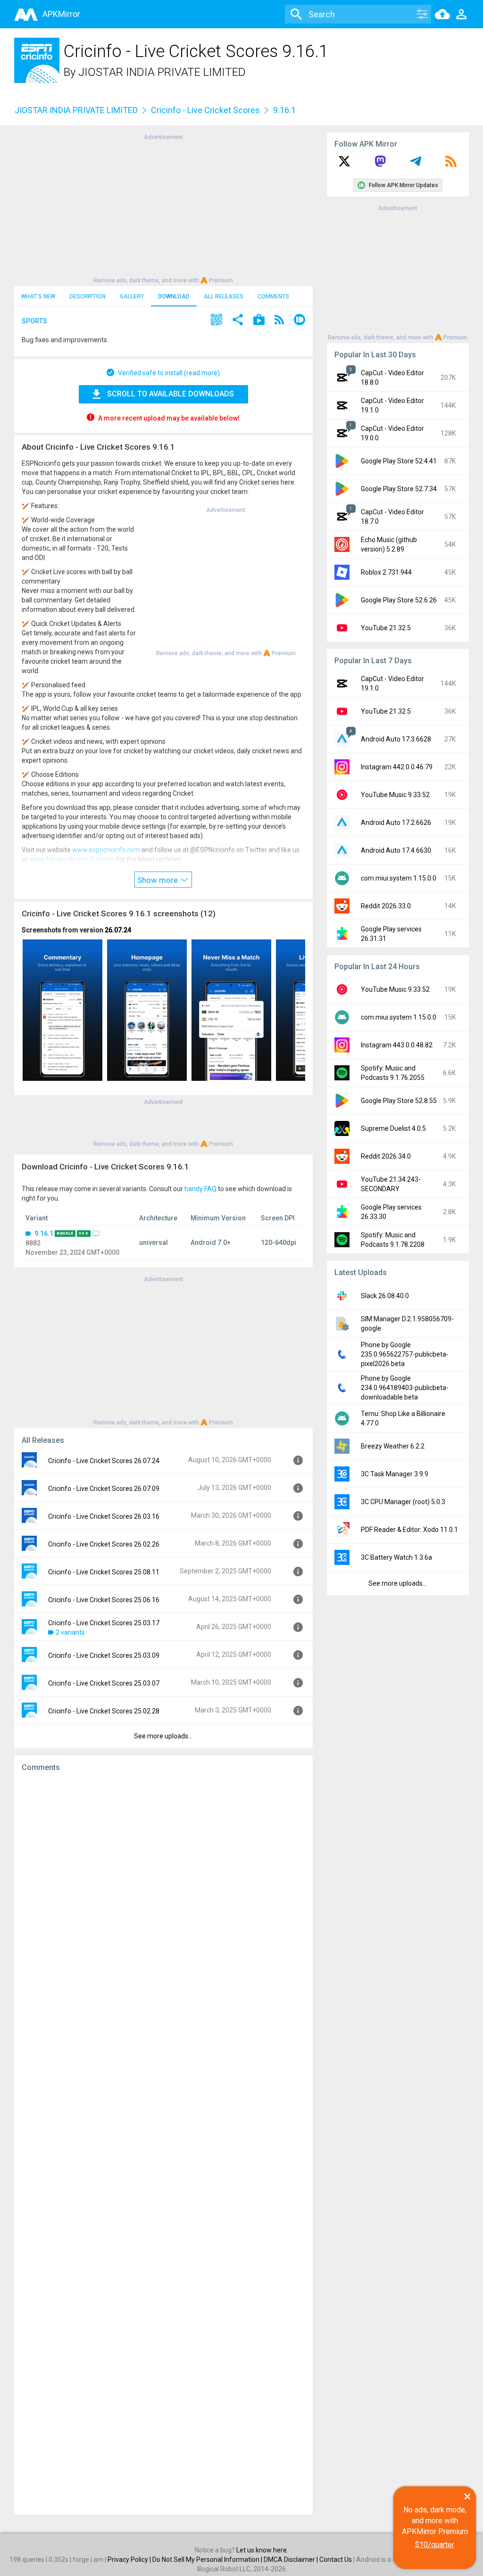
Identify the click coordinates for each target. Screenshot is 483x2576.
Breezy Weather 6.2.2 (393, 1446)
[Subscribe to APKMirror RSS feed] (451, 165)
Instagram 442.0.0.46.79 (397, 767)
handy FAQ (200, 1189)
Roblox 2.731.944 (386, 572)
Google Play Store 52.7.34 (399, 489)
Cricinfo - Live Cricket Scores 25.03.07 (104, 1683)
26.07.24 (118, 930)
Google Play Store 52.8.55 (399, 1101)
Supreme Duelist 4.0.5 (393, 1128)
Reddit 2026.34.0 (386, 1156)
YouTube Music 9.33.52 (395, 795)
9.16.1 (44, 1234)
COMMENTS (273, 296)
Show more (158, 880)
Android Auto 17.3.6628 (396, 739)
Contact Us (336, 2560)
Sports (34, 321)
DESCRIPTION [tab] (87, 296)
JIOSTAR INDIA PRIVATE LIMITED (162, 72)
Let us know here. (262, 2550)
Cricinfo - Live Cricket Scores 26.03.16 (104, 1516)
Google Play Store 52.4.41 (399, 461)
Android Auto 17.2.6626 (396, 823)
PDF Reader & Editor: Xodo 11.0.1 (409, 1530)
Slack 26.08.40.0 (385, 1296)
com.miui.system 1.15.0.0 (399, 878)
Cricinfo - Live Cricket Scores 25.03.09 (104, 1655)
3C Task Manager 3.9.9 (395, 1474)
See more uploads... (163, 1736)
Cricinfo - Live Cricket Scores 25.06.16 (104, 1600)
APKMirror (61, 14)
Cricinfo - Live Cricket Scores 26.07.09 (104, 1489)
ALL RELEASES (224, 296)
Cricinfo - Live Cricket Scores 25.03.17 (104, 1623)
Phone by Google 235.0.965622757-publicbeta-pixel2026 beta (405, 1354)
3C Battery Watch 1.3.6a (396, 1557)
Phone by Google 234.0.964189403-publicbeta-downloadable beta (405, 1388)
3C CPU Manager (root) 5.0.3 (403, 1502)
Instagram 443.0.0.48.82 (397, 1045)
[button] (217, 321)
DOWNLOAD (174, 296)
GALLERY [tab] (132, 296)
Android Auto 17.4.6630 (396, 850)
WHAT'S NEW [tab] (38, 296)
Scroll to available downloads (171, 394)
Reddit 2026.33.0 (386, 906)
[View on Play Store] (259, 321)
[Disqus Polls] (163, 1898)
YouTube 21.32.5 (386, 628)
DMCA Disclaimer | (291, 2560)
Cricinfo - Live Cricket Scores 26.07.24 (104, 1461)
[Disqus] (163, 2143)
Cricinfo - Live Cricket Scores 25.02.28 (104, 1711)
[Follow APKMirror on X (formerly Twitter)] (344, 165)
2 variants (70, 1632)
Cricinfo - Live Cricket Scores (205, 110)
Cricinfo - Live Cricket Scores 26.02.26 (104, 1544)
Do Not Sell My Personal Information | (208, 2560)
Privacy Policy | (130, 2560)
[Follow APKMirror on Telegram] (416, 165)
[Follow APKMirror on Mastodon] (380, 165)
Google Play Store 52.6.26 (399, 600)
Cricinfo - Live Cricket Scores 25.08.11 (104, 1572)
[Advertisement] (163, 208)
